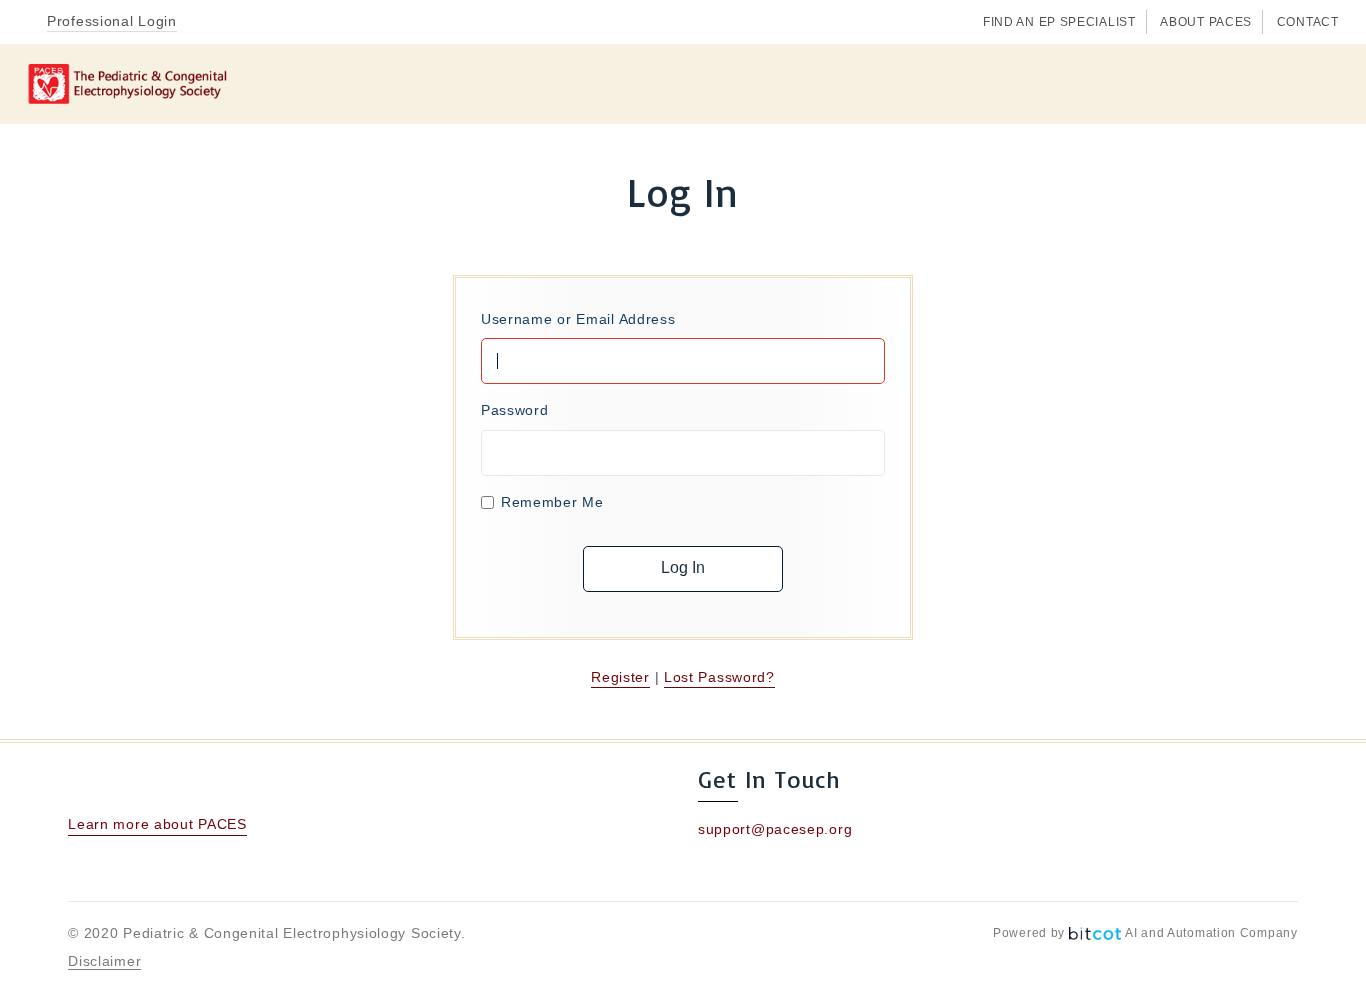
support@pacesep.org (775, 829)
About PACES (1206, 22)
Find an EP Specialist (1059, 22)
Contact (1308, 22)
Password (515, 410)
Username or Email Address (578, 319)
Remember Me (552, 502)
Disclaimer (104, 961)
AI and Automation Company (1211, 933)
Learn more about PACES (157, 824)
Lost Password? (719, 677)
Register (620, 677)
